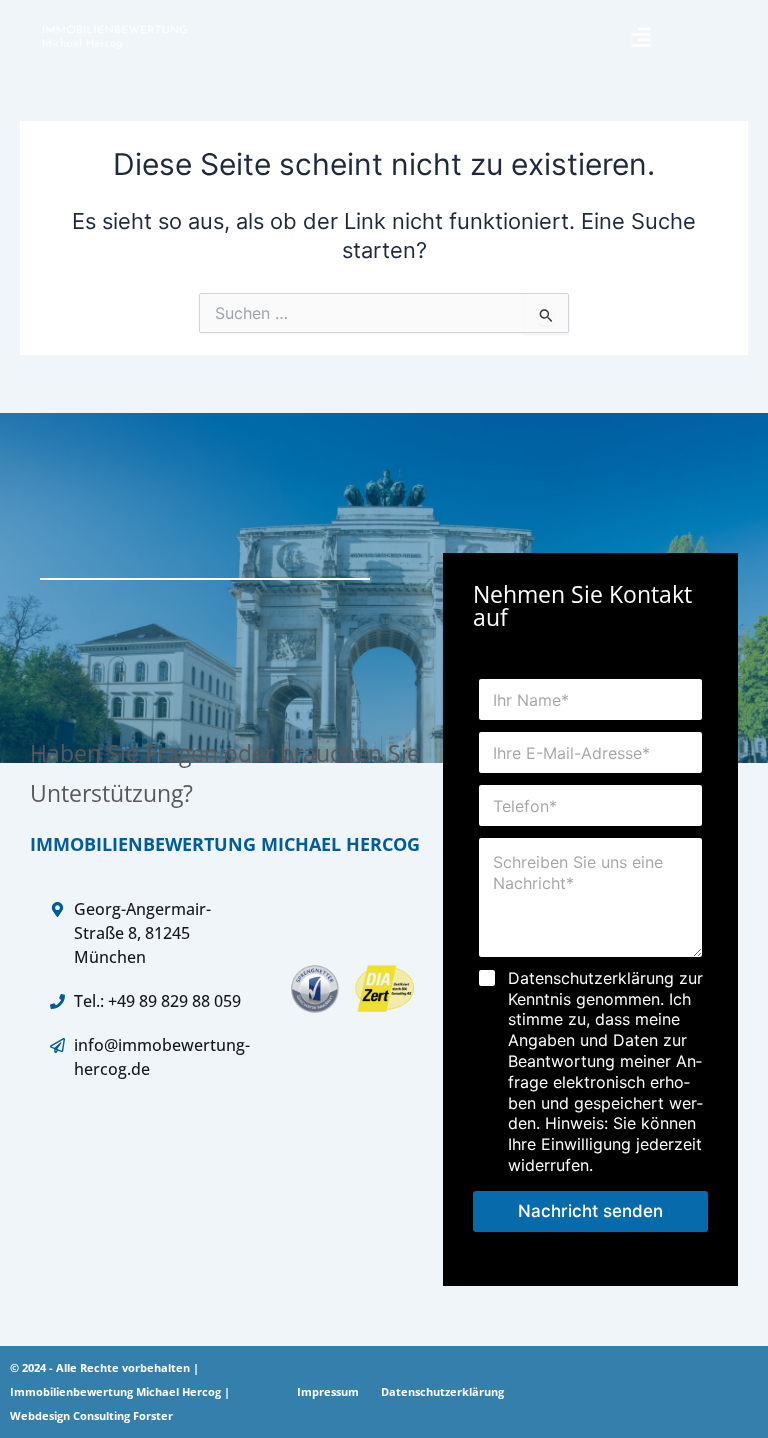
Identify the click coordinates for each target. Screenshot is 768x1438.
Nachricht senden (590, 1211)
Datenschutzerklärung (442, 1391)
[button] (640, 36)
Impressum (328, 1391)
